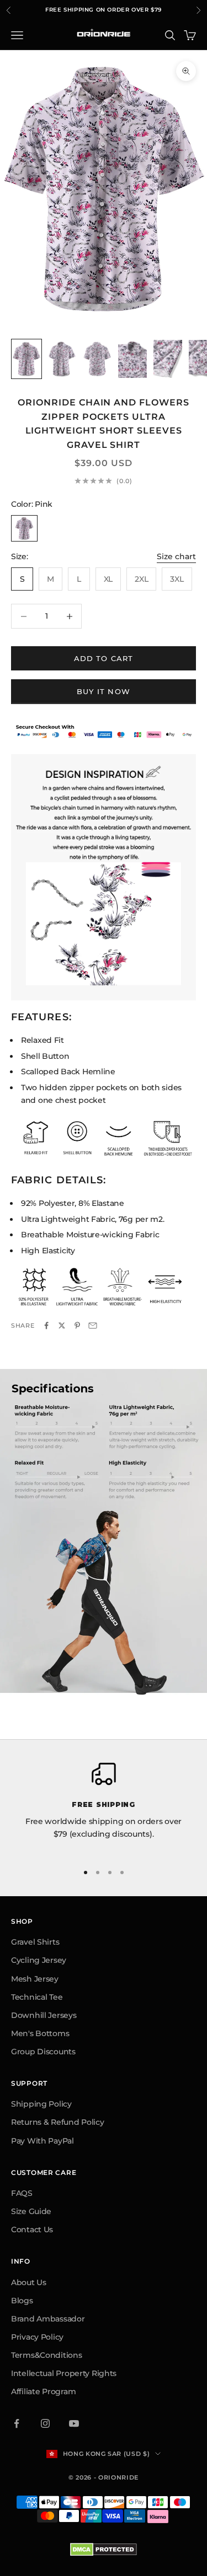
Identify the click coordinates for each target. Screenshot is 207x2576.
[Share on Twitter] (62, 1325)
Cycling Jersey (39, 1960)
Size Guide (31, 2211)
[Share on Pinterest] (77, 1325)
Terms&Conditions (47, 2355)
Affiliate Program (43, 2391)
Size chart (176, 556)
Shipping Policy (41, 2104)
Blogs (22, 2301)
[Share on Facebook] (46, 1325)
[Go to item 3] (97, 359)
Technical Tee (37, 1997)
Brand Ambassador (48, 2319)
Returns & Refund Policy (58, 2122)
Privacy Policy (37, 2337)
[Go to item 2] (62, 359)
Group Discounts (43, 2052)
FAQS (22, 2193)
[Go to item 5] (168, 359)
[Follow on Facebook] (17, 2423)
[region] (104, 1807)
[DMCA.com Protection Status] (104, 2550)
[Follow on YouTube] (74, 2423)
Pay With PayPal (43, 2141)
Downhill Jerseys (44, 2015)
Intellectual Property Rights (64, 2373)
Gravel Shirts (35, 1942)
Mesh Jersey (35, 1979)
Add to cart (104, 658)
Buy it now (104, 691)
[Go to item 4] (132, 359)
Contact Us (32, 2229)
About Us (29, 2282)
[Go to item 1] (26, 359)
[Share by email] (93, 1325)
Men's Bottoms (40, 2033)
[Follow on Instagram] (45, 2423)
